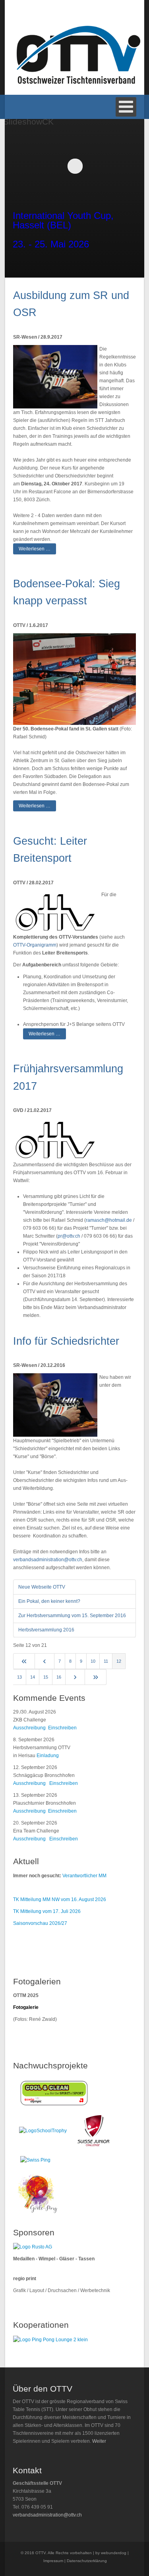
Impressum (53, 2561)
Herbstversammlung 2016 (46, 1630)
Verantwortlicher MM (84, 1876)
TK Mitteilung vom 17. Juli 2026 (47, 1911)
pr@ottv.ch (69, 1236)
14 (33, 1677)
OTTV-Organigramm (35, 945)
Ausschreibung (29, 1728)
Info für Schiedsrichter (66, 1341)
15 (46, 1677)
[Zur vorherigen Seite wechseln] (45, 1661)
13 (19, 1677)
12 (119, 1661)
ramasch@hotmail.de (109, 1220)
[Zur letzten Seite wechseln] (96, 1677)
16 (59, 1677)
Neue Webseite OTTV (42, 1587)
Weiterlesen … (35, 549)
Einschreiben (62, 1728)
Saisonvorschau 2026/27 (40, 1923)
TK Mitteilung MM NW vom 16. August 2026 (60, 1899)
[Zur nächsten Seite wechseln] (75, 1677)
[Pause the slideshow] (122, 166)
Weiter (99, 2441)
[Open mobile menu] (126, 107)
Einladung (48, 1756)
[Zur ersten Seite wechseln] (24, 1661)
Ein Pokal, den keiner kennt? (49, 1601)
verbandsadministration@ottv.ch (48, 1560)
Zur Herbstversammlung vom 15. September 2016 (72, 1616)
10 (93, 1661)
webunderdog (114, 2553)
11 (106, 1661)
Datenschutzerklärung (87, 2561)
